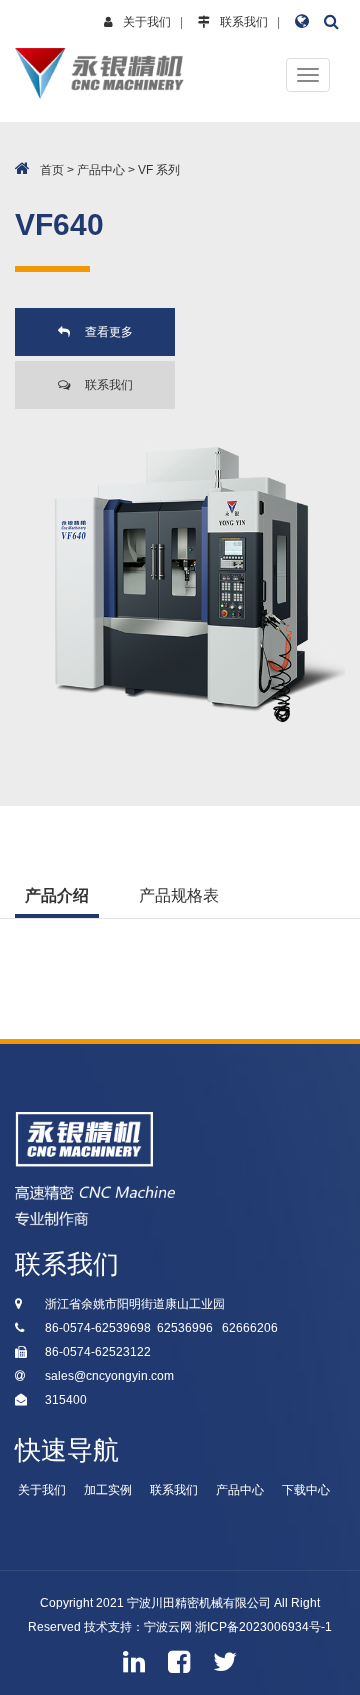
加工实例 (108, 1490)
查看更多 (109, 332)
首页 (52, 170)
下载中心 (306, 1490)
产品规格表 (179, 895)
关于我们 (147, 22)
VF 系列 (159, 170)
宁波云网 (168, 1627)
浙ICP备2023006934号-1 (263, 1627)
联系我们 (244, 22)
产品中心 (101, 170)
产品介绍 (57, 895)
